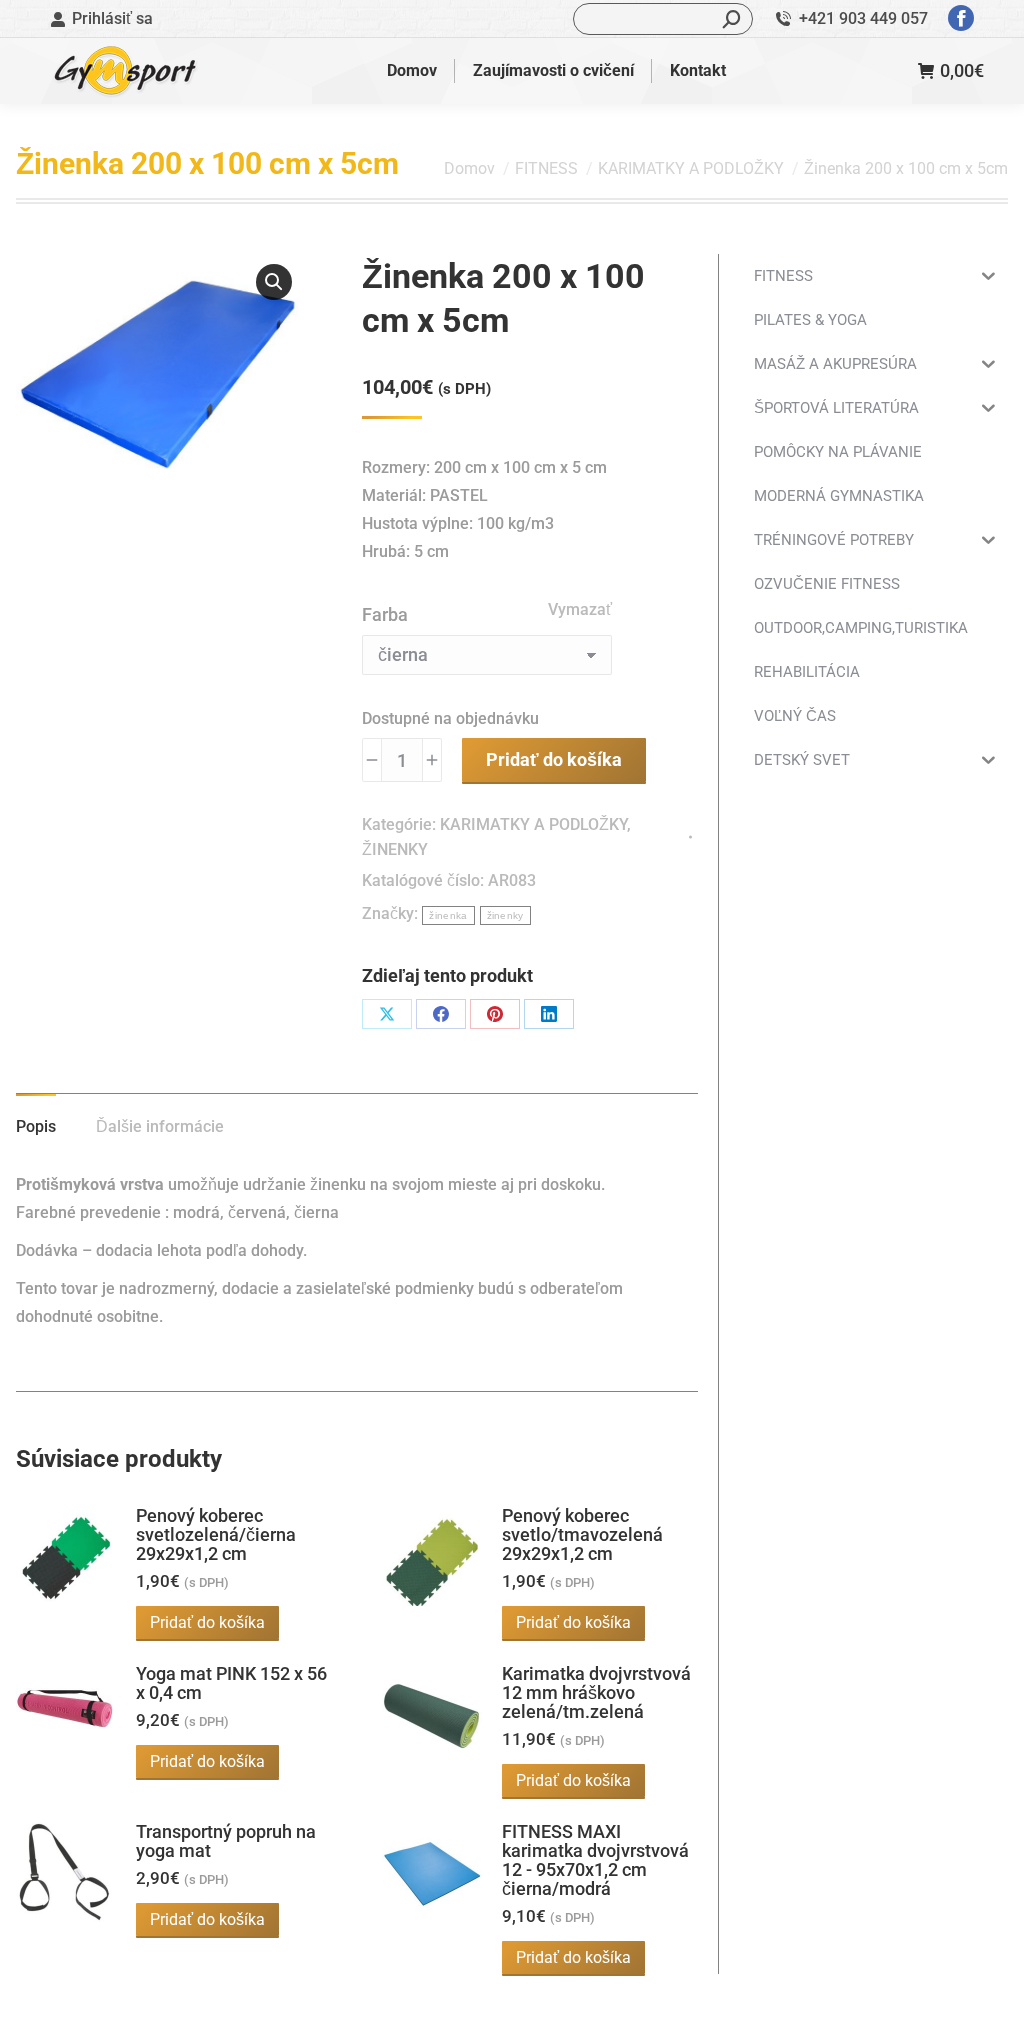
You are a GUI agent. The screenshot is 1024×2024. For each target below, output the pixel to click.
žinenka (448, 915)
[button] (274, 282)
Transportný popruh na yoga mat (226, 1841)
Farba (385, 614)
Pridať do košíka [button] (207, 1622)
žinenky (505, 915)
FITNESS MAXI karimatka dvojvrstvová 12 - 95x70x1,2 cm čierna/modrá (595, 1860)
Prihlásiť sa (112, 18)
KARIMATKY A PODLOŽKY (533, 824)
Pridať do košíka (554, 759)
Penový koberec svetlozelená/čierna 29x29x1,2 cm (216, 1534)
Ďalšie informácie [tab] (160, 1126)
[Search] (732, 19)
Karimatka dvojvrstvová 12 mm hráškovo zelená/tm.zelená (596, 1692)
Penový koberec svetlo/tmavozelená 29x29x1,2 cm (582, 1534)
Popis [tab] (36, 1126)
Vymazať (580, 609)
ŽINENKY (395, 849)
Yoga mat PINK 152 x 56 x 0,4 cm (231, 1683)
